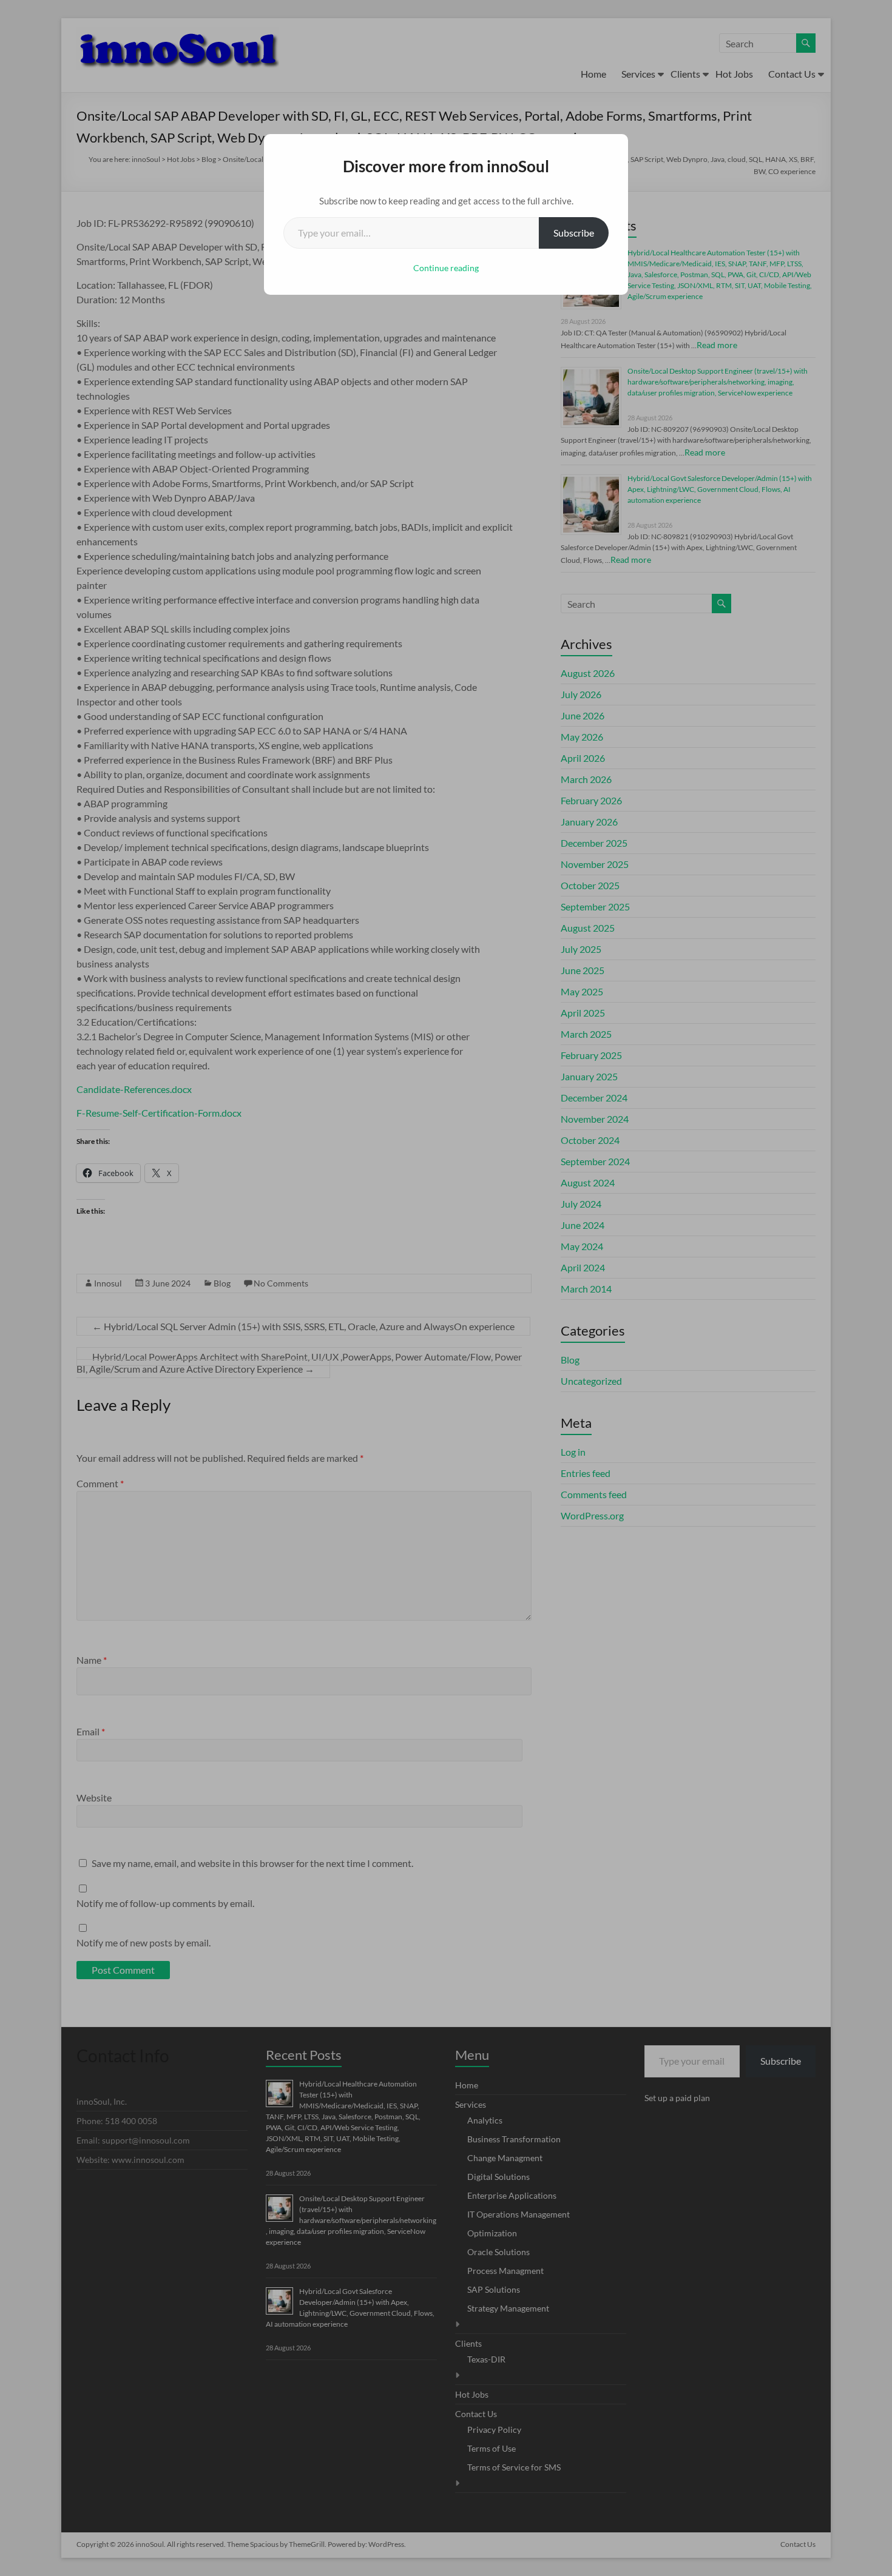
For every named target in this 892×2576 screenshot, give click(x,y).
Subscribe (574, 233)
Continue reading (446, 268)
